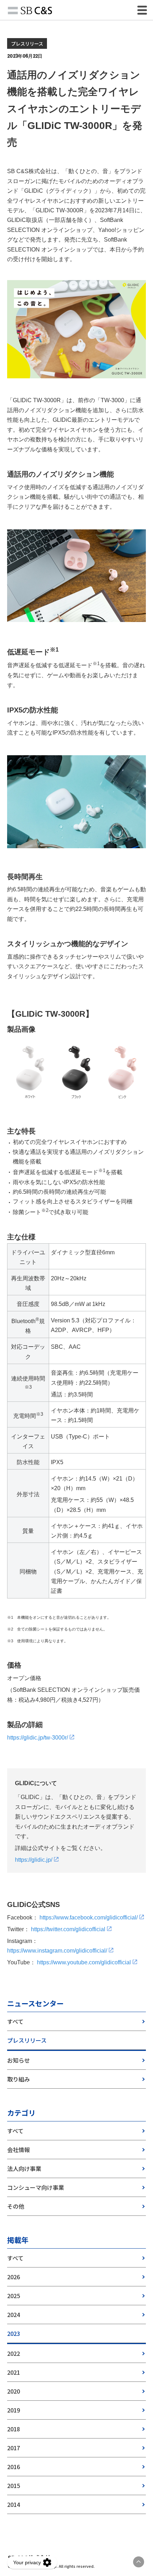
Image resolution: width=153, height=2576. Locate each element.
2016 (14, 2467)
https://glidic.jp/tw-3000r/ (38, 1738)
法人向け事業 (24, 2168)
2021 (14, 2372)
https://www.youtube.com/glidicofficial (84, 1962)
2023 (14, 2333)
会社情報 (19, 2150)
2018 (14, 2429)
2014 (14, 2504)
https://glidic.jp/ (34, 1860)
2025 (14, 2296)
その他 (16, 2206)
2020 (14, 2391)
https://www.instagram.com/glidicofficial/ (57, 1951)
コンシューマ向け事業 (36, 2187)
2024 (14, 2315)
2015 (14, 2486)
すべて (15, 2021)
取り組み (19, 2079)
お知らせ (19, 2060)
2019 (14, 2410)
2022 (14, 2353)
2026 (14, 2277)
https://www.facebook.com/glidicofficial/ (89, 1917)
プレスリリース (27, 2040)
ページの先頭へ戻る (139, 2562)
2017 (14, 2448)
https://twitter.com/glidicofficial (68, 1929)
